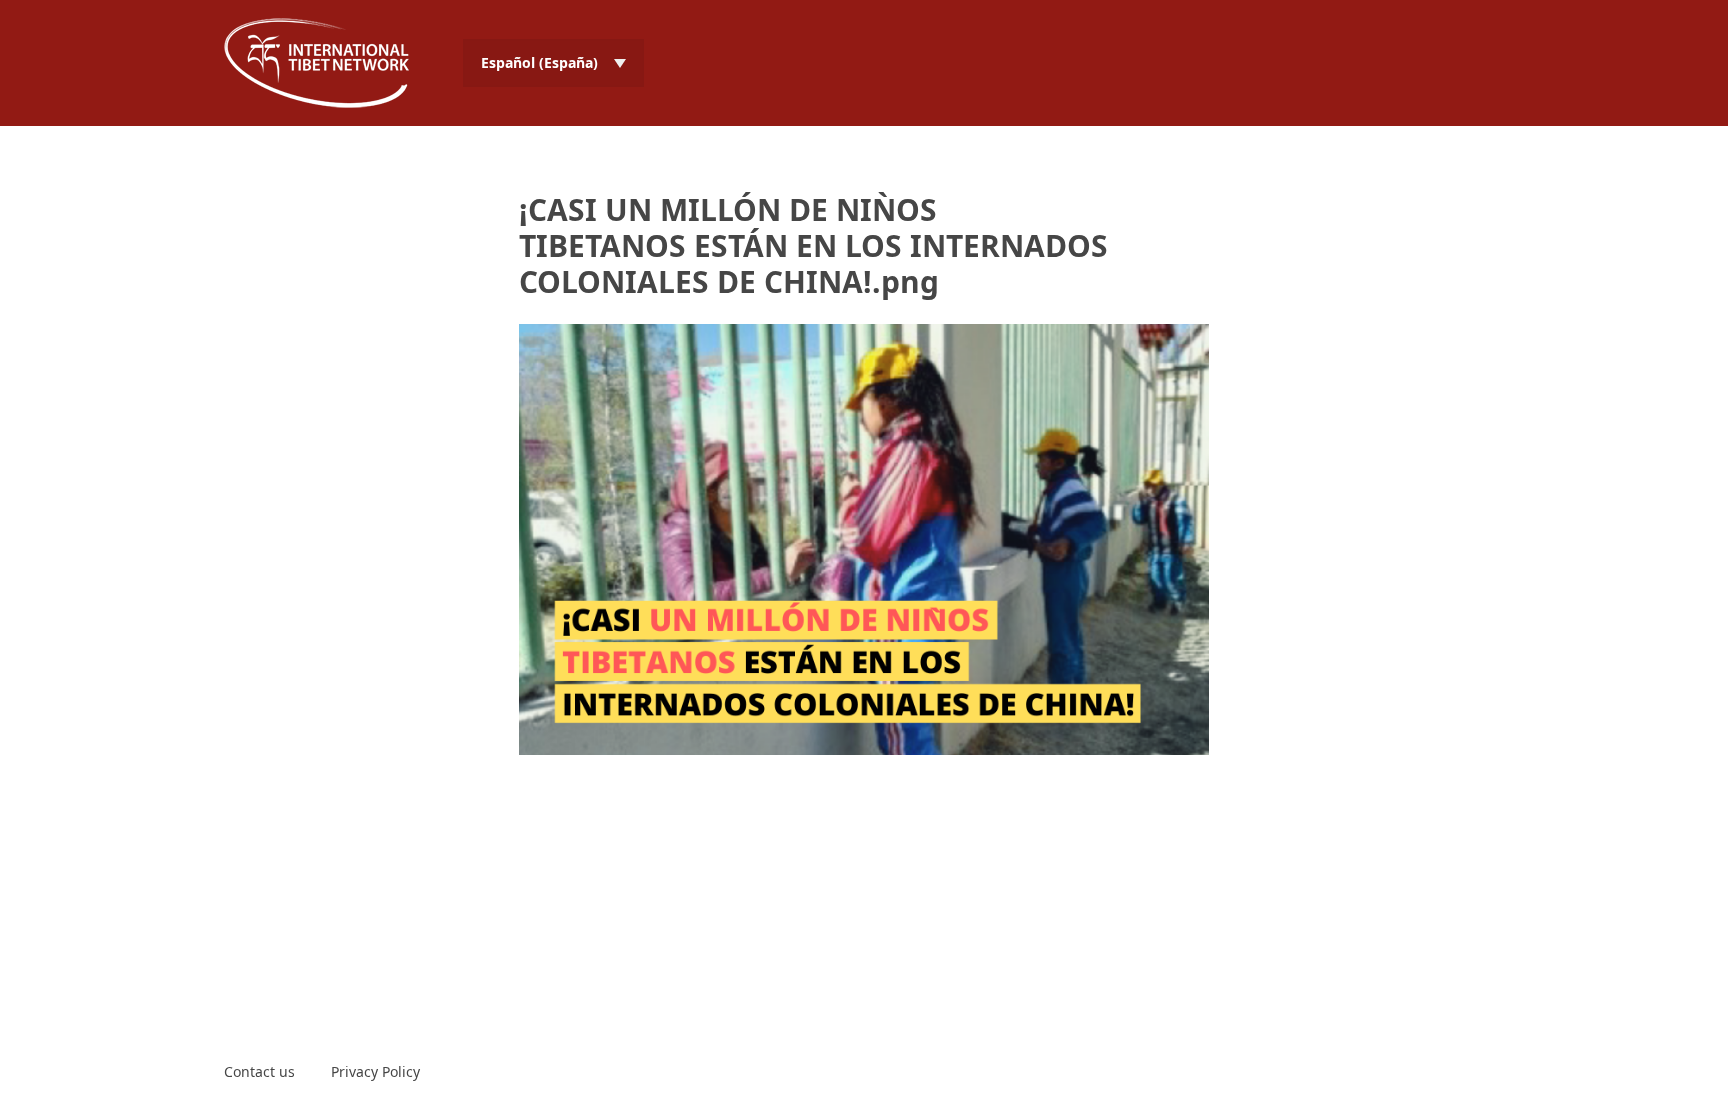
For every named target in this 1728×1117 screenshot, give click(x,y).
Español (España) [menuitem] (539, 62)
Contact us (259, 1071)
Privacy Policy (375, 1071)
